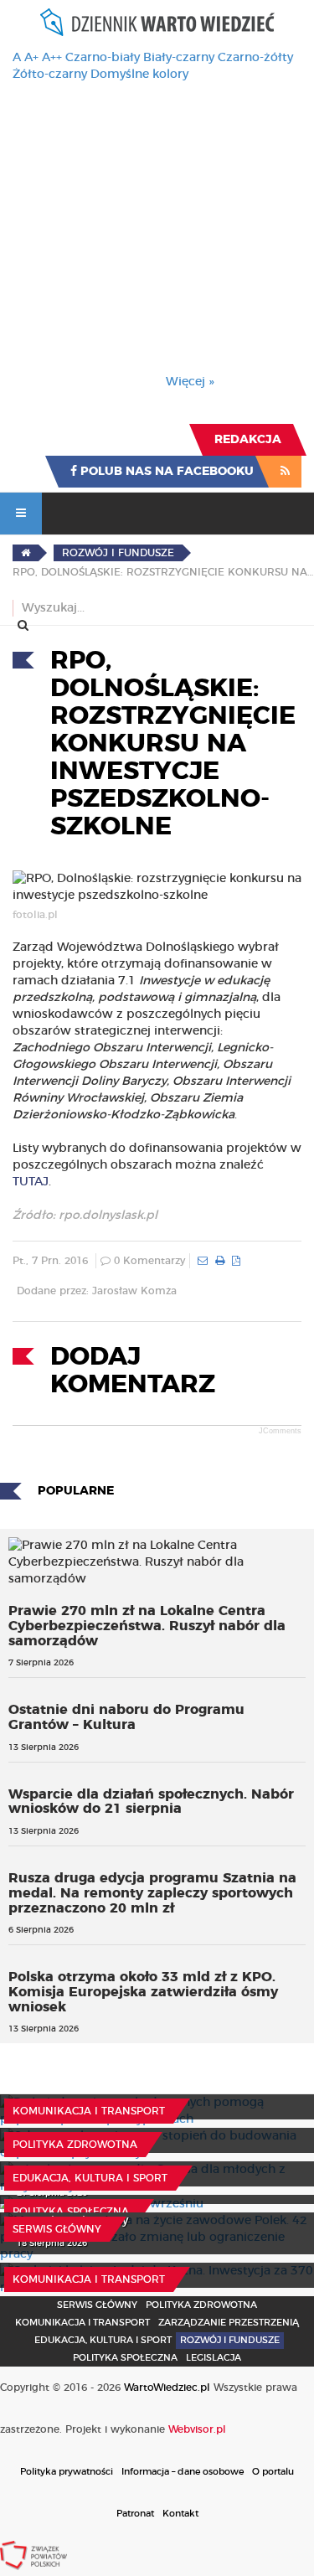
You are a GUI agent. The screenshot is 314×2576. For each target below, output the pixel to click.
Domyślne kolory (139, 75)
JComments (280, 1431)
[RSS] (285, 472)
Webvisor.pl (197, 2429)
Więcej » (190, 382)
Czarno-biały (103, 58)
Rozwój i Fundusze (230, 2340)
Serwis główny (57, 2229)
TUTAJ (31, 1182)
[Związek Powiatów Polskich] (33, 2555)
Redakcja (248, 440)
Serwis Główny (97, 2305)
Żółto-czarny (50, 75)
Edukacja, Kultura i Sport (90, 2178)
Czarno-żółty (255, 58)
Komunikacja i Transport (89, 2111)
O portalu (273, 2472)
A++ (52, 58)
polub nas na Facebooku (165, 472)
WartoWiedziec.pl (167, 2388)
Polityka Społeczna (71, 2212)
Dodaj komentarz (133, 1371)
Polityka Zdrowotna (75, 2145)
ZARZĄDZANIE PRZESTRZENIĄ (229, 2323)
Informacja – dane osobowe (183, 2472)
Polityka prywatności (67, 2472)
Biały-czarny (179, 58)
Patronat (135, 2514)
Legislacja (214, 2358)
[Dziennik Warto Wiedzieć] (157, 22)
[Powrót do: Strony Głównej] (26, 553)
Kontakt (180, 2514)
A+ (31, 58)
